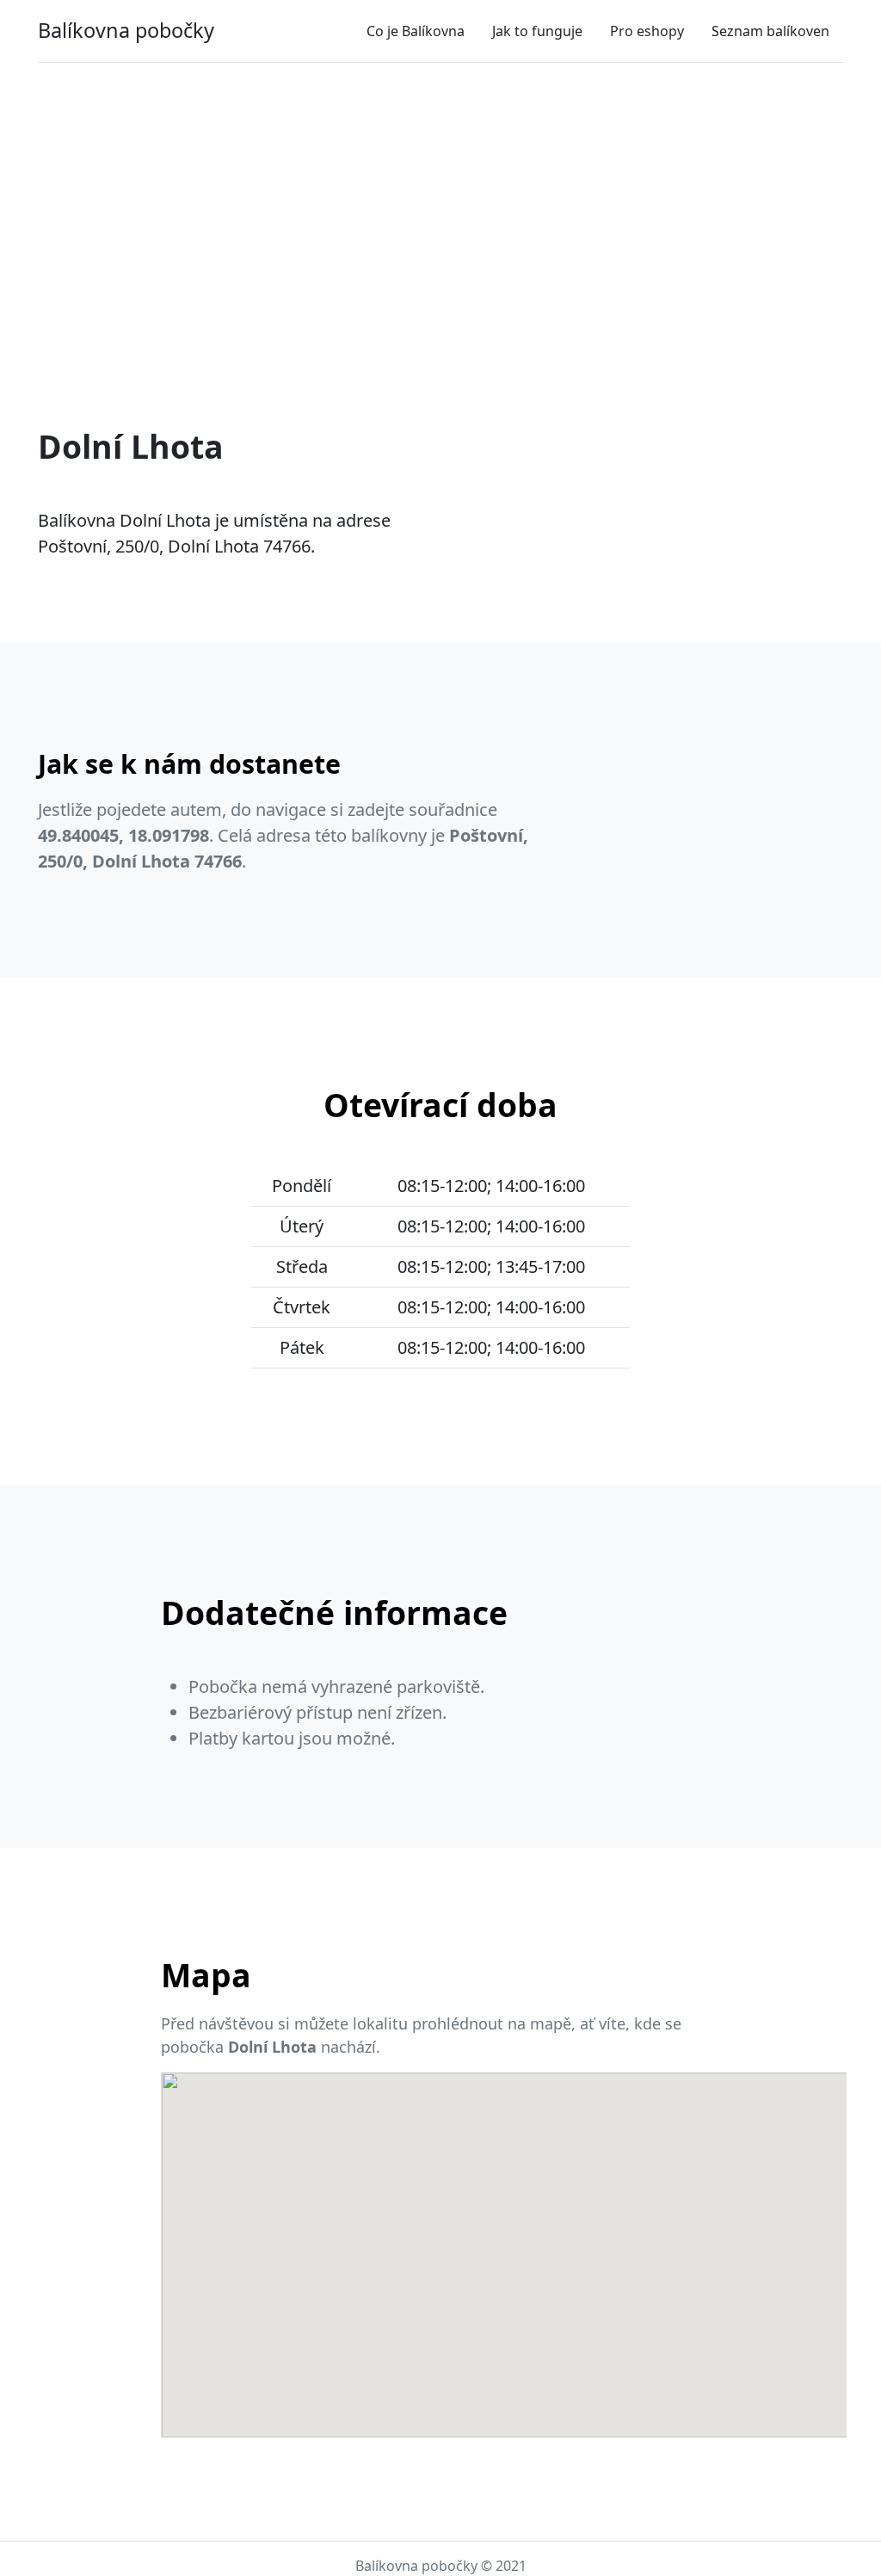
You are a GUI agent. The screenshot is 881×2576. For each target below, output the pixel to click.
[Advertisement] (440, 204)
